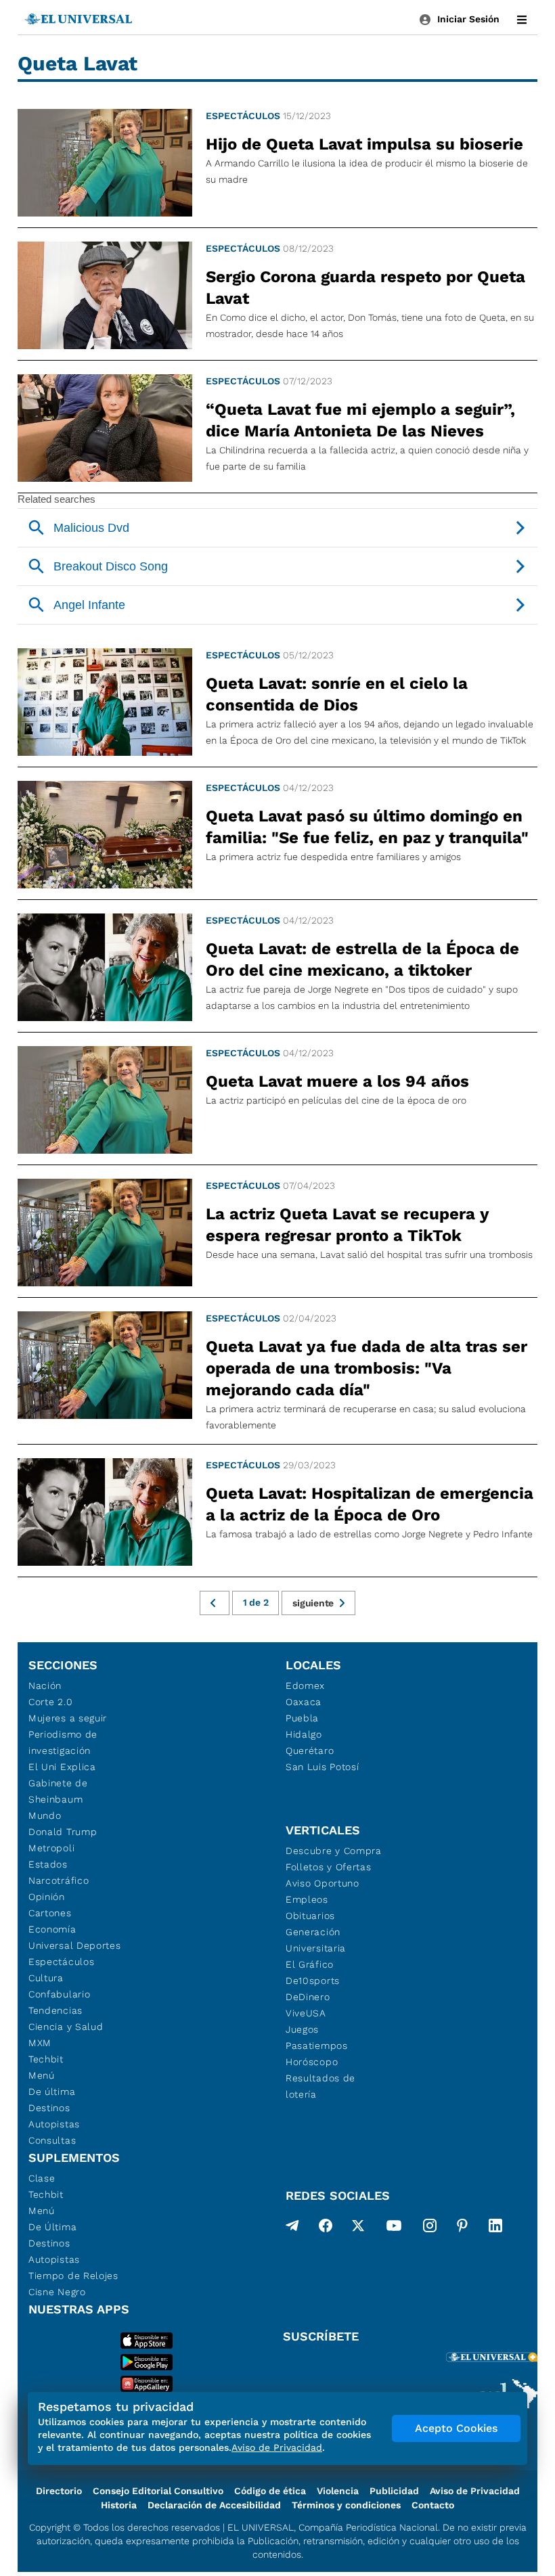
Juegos (302, 2029)
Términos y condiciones (346, 2505)
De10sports (313, 1981)
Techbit (46, 2059)
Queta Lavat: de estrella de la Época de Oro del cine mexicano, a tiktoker (362, 959)
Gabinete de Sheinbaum (58, 1791)
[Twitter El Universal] (358, 2228)
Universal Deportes (75, 1945)
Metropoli (51, 1848)
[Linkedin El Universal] (495, 2228)
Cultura (46, 1978)
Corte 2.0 (50, 1702)
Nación (45, 1686)
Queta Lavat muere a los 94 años (337, 1081)
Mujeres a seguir (68, 1718)
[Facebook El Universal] (326, 2228)
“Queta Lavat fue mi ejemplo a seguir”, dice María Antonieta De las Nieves (360, 420)
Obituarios (310, 1916)
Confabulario (59, 1994)
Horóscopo (312, 2062)
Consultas (52, 2140)
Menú (42, 2075)
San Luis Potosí (323, 1767)
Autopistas (54, 2124)
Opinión (47, 1897)
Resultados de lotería (320, 2086)
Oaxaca (304, 1702)
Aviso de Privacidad (475, 2491)
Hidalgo (304, 1734)
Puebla (302, 1718)
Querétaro (310, 1750)
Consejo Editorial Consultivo (158, 2491)
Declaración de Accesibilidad (214, 2505)
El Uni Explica (62, 1767)
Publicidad (394, 2491)
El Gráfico (310, 1964)
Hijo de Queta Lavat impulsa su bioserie (364, 144)
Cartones (50, 1913)
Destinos (49, 2108)
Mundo (45, 1815)
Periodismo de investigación (63, 1742)
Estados (48, 1864)
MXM (40, 2043)
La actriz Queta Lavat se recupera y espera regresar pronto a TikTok (347, 1225)
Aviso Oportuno (323, 1883)
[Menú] (522, 20)
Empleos (307, 1899)
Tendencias (56, 2010)
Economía (52, 1929)
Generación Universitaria (316, 1940)
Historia (119, 2505)
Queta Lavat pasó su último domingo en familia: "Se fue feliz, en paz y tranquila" (367, 827)
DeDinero (308, 1997)
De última (52, 2092)
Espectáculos (243, 116)
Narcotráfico (59, 1880)
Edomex (305, 1686)
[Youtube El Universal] (394, 2228)
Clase (42, 2178)
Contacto (433, 2505)
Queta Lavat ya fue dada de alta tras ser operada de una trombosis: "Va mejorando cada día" (367, 1368)
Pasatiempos (317, 2046)
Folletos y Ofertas (329, 1867)
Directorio (59, 2491)
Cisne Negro (57, 2292)
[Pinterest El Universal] (462, 2228)
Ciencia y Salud (66, 2027)
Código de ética (270, 2491)
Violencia (338, 2491)
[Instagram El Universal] (430, 2228)
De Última (52, 2227)
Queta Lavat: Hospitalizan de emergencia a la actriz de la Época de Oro (370, 1504)
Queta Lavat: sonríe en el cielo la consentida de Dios (337, 694)
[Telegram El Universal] (292, 2228)
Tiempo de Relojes (73, 2276)
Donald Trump (63, 1832)
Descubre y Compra (334, 1851)
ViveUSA (306, 2013)
